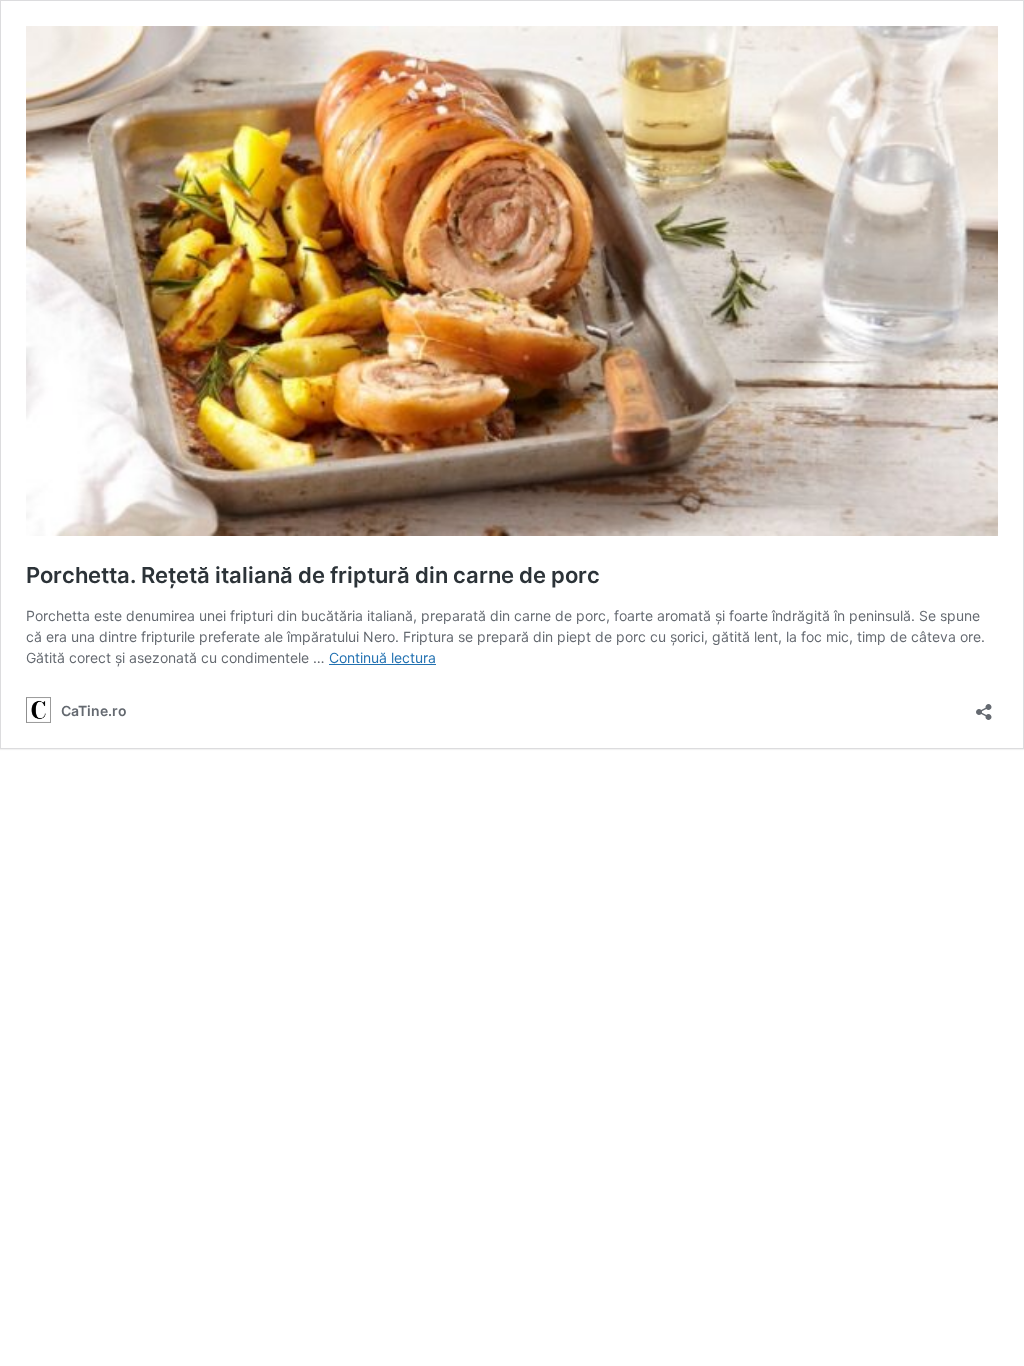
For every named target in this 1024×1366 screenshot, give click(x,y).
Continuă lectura (382, 657)
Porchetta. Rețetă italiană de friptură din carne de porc (313, 575)
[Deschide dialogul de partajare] (984, 705)
